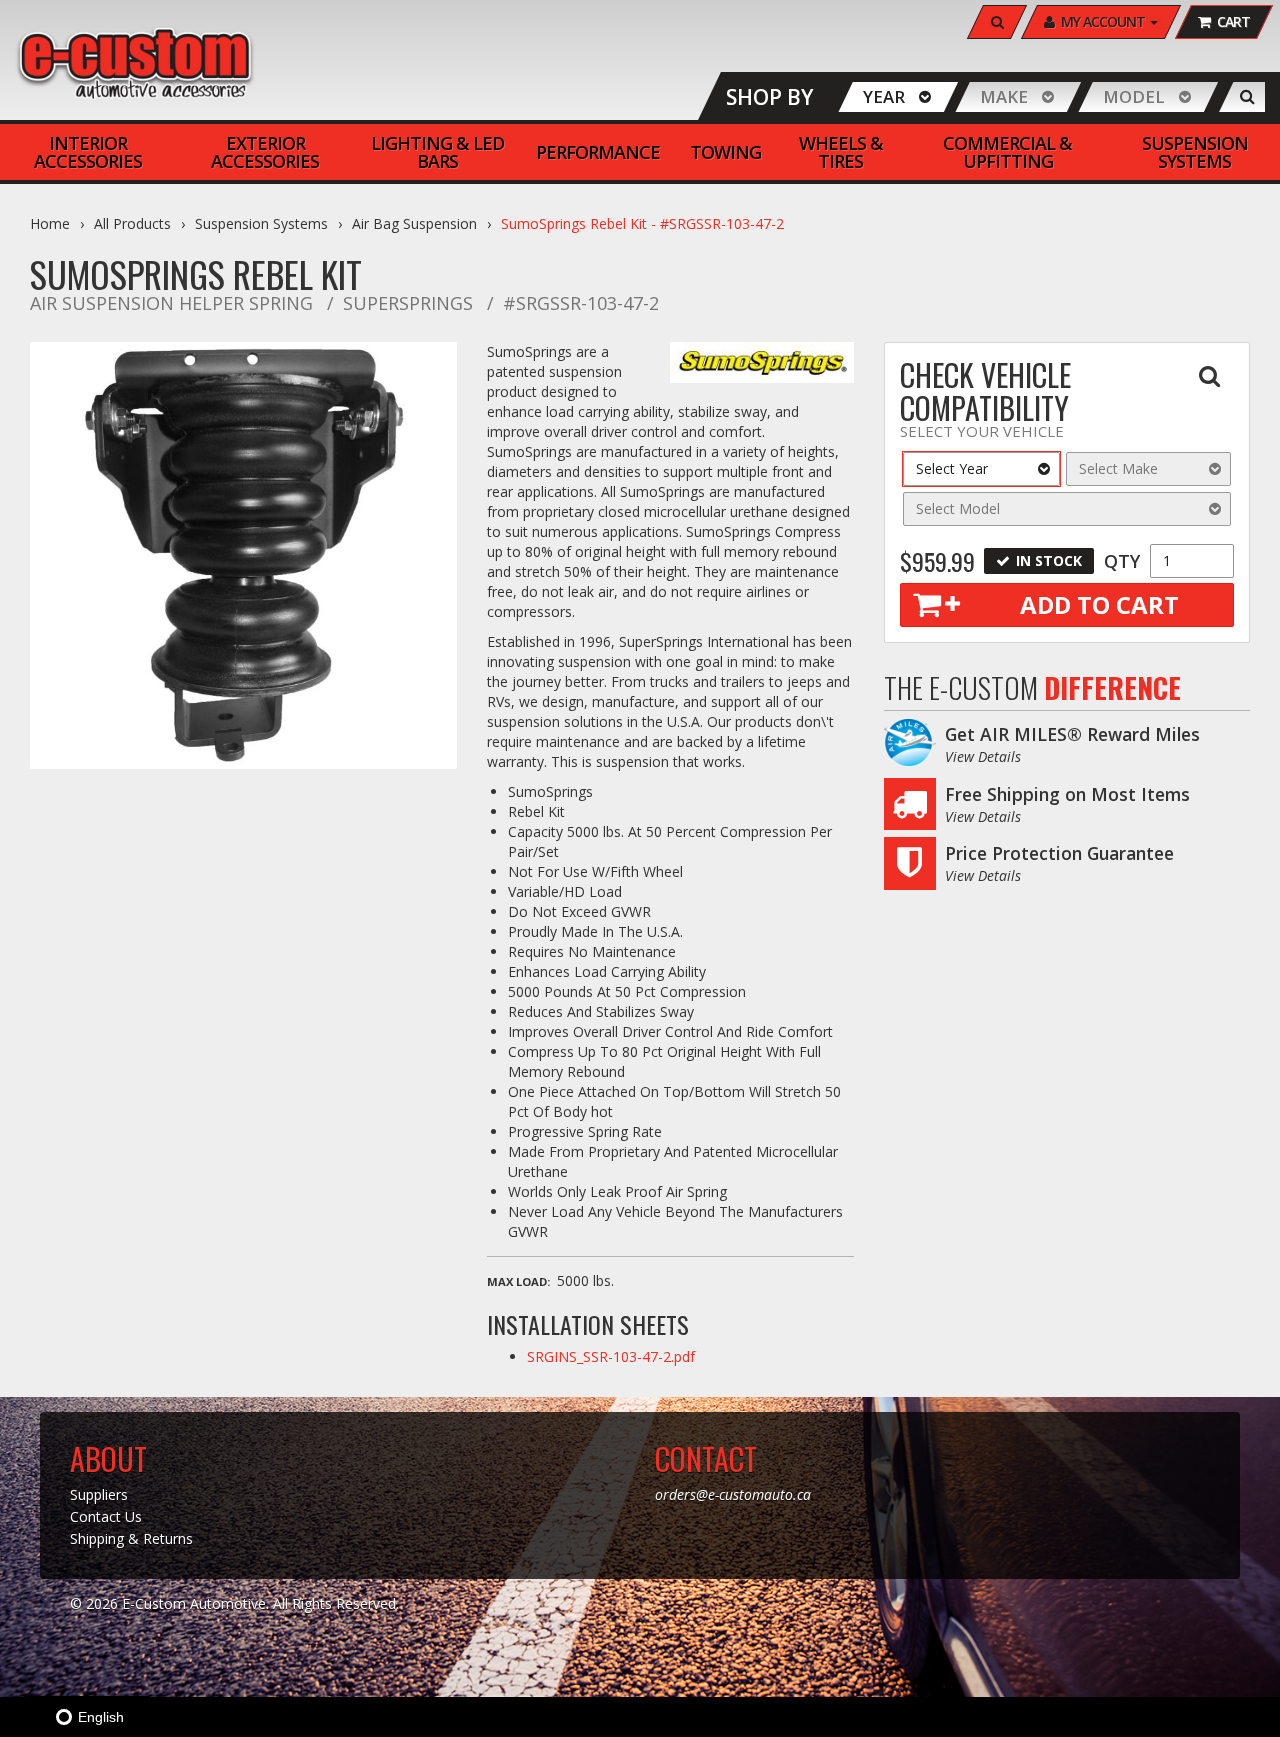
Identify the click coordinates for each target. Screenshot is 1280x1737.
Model (1134, 96)
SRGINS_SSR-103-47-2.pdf (611, 1356)
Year (884, 96)
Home (50, 223)
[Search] (1247, 97)
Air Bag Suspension (414, 223)
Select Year (952, 468)
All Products (132, 223)
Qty (1122, 561)
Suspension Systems (261, 223)
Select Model (958, 508)
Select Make (1118, 468)
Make (1004, 96)
